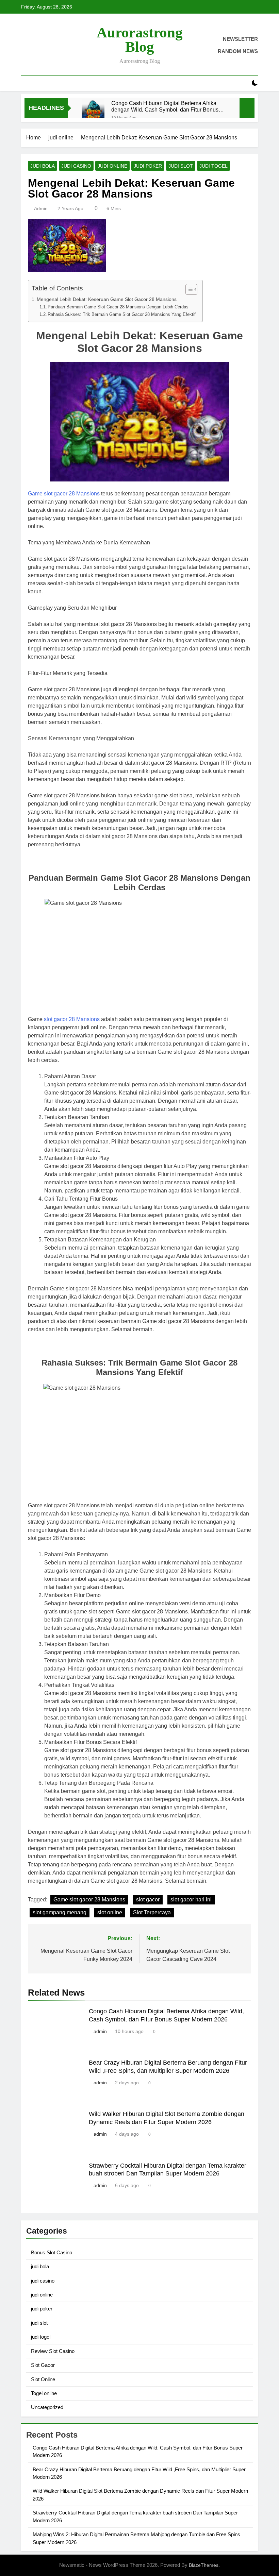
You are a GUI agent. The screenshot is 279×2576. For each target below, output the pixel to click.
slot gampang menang (60, 1912)
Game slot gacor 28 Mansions (64, 494)
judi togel (214, 166)
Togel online (44, 2393)
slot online (110, 1912)
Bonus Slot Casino (52, 2252)
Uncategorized (47, 2407)
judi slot (181, 166)
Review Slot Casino (53, 2351)
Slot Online (43, 2379)
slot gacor (148, 1900)
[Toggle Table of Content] (188, 289)
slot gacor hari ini (191, 1900)
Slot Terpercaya (152, 1912)
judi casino (76, 166)
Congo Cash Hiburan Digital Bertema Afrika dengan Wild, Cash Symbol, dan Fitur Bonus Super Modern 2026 (165, 106)
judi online (112, 166)
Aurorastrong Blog (140, 40)
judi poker (148, 166)
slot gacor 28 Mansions (72, 1019)
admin (41, 208)
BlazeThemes (204, 2565)
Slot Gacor (43, 2365)
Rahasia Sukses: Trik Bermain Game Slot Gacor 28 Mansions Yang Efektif (122, 314)
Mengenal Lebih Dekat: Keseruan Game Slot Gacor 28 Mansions (107, 299)
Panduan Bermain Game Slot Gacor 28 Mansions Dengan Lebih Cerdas (118, 307)
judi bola (43, 166)
